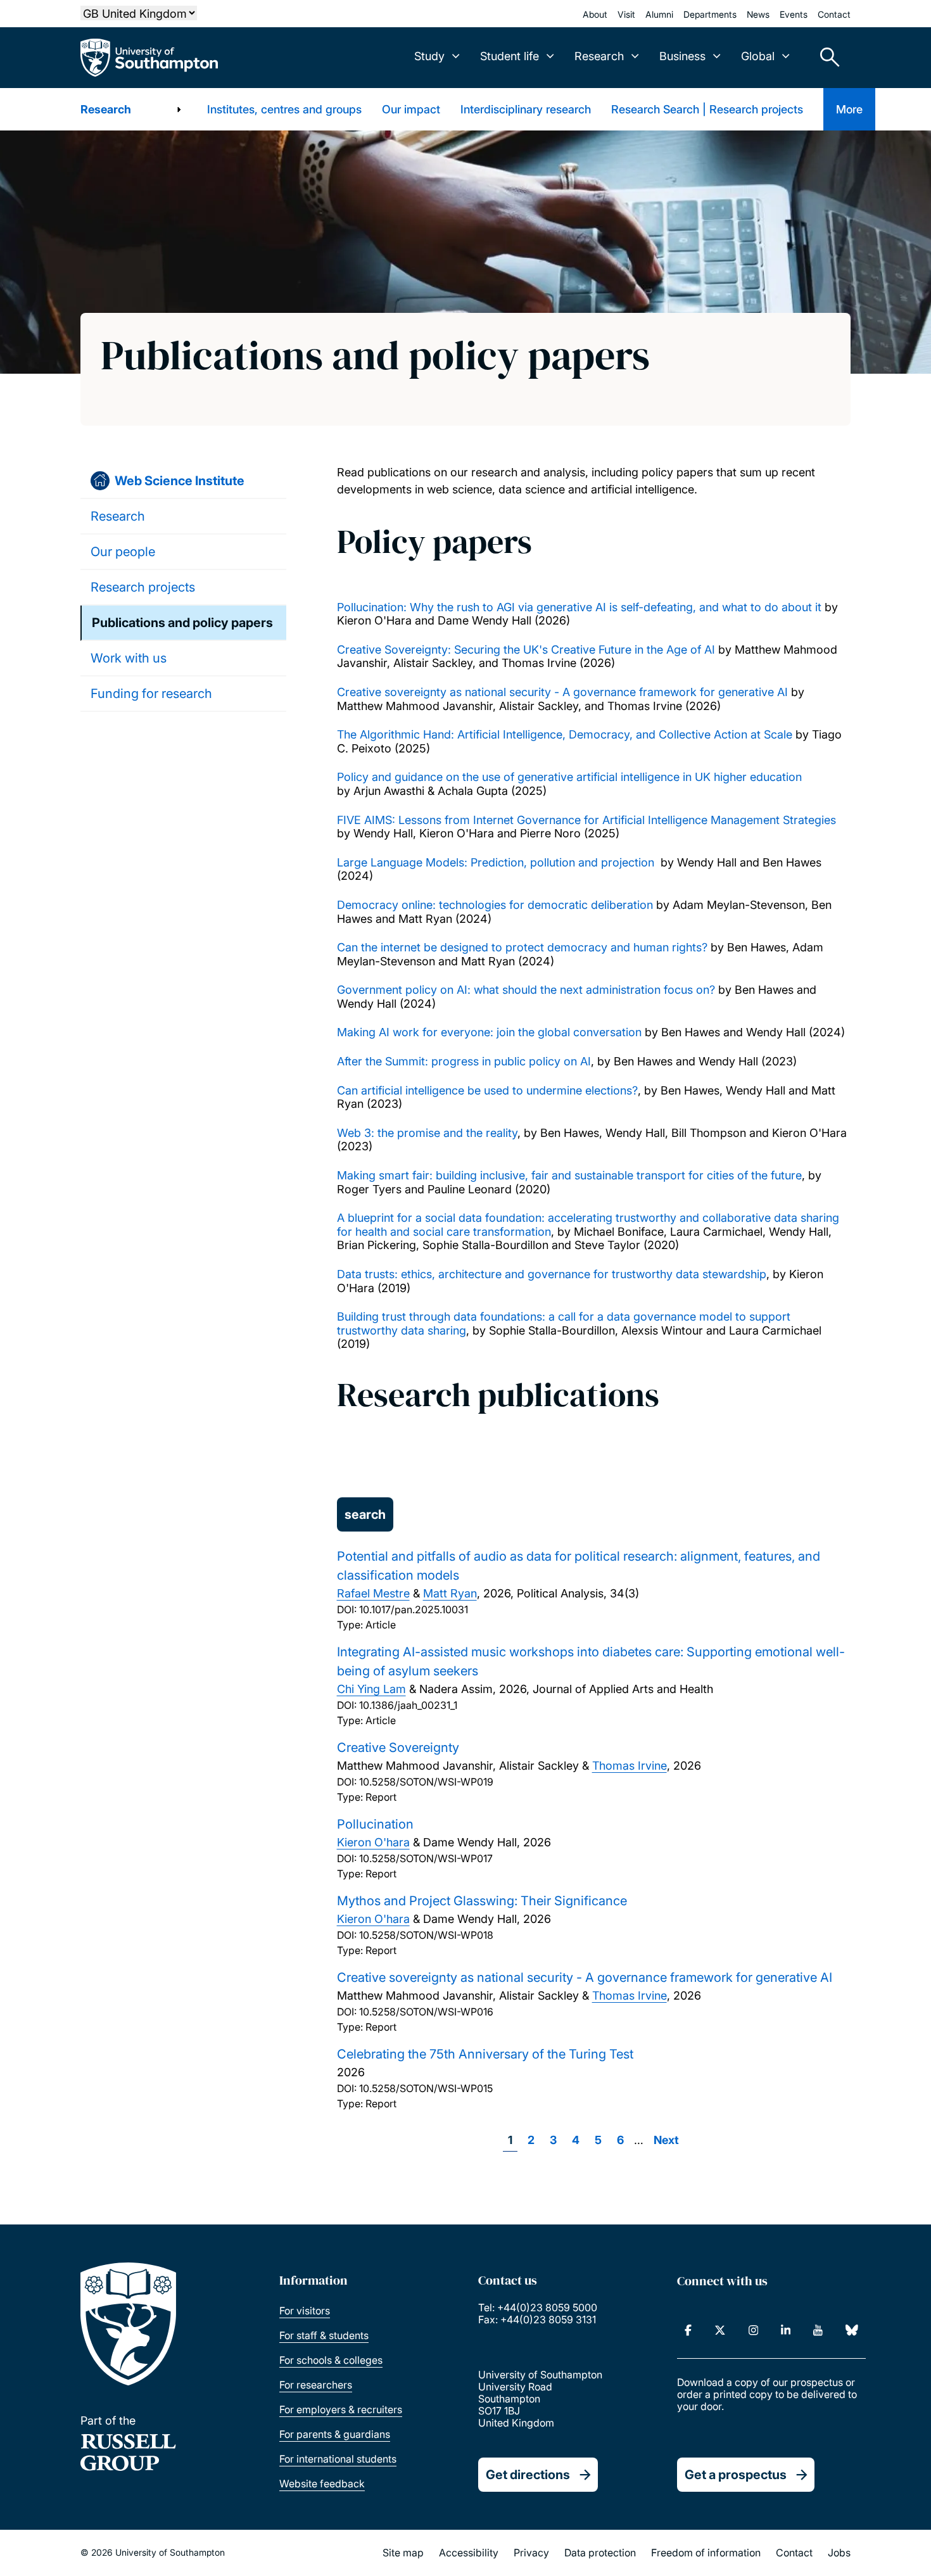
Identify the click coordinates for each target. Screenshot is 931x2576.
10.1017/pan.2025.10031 (414, 1609)
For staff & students (324, 2335)
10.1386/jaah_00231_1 (408, 1705)
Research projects (143, 587)
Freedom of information (706, 2553)
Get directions (528, 2475)
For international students (338, 2459)
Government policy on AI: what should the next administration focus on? (526, 990)
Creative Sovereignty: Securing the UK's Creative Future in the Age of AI (526, 650)
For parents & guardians (335, 2434)
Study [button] (429, 56)
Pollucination (375, 1824)
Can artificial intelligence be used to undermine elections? (487, 1090)
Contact (834, 14)
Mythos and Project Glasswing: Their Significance (482, 1901)
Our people (123, 552)
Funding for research (151, 694)
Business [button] (682, 56)
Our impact (411, 109)
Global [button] (758, 56)
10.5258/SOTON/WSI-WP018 (426, 1935)
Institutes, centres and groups (284, 109)
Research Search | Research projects (707, 109)
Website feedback (322, 2484)
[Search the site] (825, 58)
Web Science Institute (180, 481)
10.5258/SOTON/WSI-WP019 (426, 1782)
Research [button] (599, 56)
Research (106, 109)
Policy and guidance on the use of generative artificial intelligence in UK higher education (571, 777)
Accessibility (469, 2553)
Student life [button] (510, 56)
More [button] (849, 109)
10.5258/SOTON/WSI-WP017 (426, 1858)
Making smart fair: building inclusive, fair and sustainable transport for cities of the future (569, 1175)
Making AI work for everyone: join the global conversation (489, 1032)
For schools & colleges (331, 2360)
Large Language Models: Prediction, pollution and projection (496, 862)
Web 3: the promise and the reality (427, 1133)
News (758, 14)
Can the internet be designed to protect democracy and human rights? (522, 947)
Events (794, 14)
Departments (710, 14)
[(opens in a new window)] (688, 2330)
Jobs (839, 2553)
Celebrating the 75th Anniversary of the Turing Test (485, 2054)
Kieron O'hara (373, 1842)
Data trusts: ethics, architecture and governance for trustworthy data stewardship (552, 1274)
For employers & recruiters (341, 2409)
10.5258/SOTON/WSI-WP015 (426, 2088)
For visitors (305, 2311)
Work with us (129, 658)
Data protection (600, 2553)
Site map (403, 2553)
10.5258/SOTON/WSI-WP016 (426, 2012)
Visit (626, 14)
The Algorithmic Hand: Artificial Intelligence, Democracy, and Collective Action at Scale (565, 734)
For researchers (316, 2385)
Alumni (659, 14)
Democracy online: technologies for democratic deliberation (495, 905)
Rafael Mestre (373, 1593)
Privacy (531, 2553)
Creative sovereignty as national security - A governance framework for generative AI (562, 692)
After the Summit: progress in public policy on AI (464, 1061)
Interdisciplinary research (526, 109)
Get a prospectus (736, 2475)
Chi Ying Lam (371, 1689)
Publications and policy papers (182, 623)
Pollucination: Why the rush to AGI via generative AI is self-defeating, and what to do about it (579, 607)
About (595, 14)
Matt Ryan (450, 1593)
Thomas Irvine (630, 1766)
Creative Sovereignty (398, 1748)
